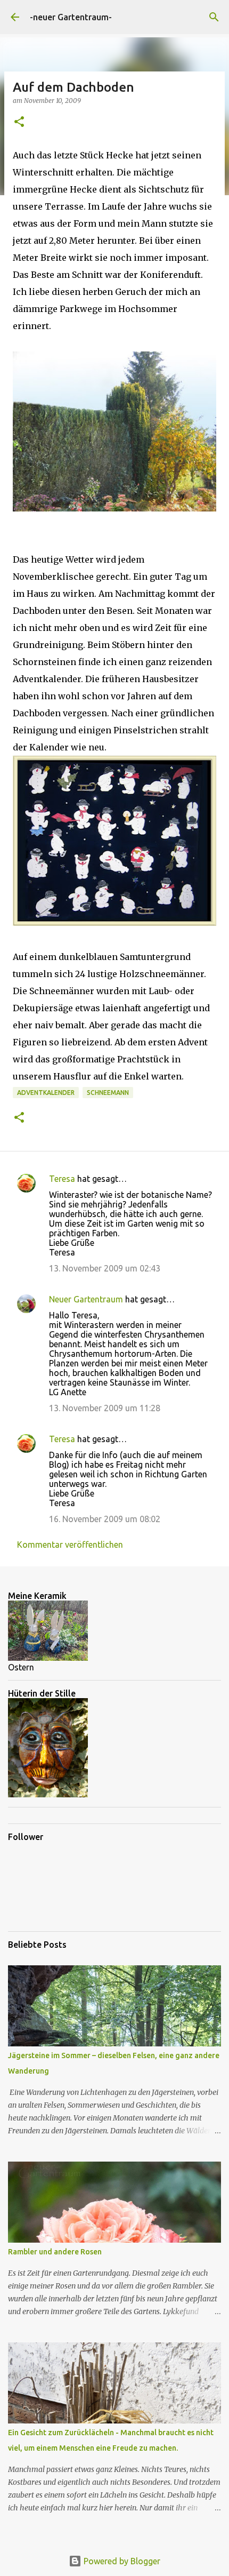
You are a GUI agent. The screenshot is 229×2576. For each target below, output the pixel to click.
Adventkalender (46, 1093)
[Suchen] (214, 17)
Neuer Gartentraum (86, 1299)
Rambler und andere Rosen (55, 2252)
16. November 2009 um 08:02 (105, 1519)
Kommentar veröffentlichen (70, 1545)
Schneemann (108, 1093)
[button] (19, 122)
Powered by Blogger (121, 2561)
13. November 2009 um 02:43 (105, 1268)
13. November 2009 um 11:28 (105, 1408)
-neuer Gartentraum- (71, 17)
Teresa (62, 1179)
